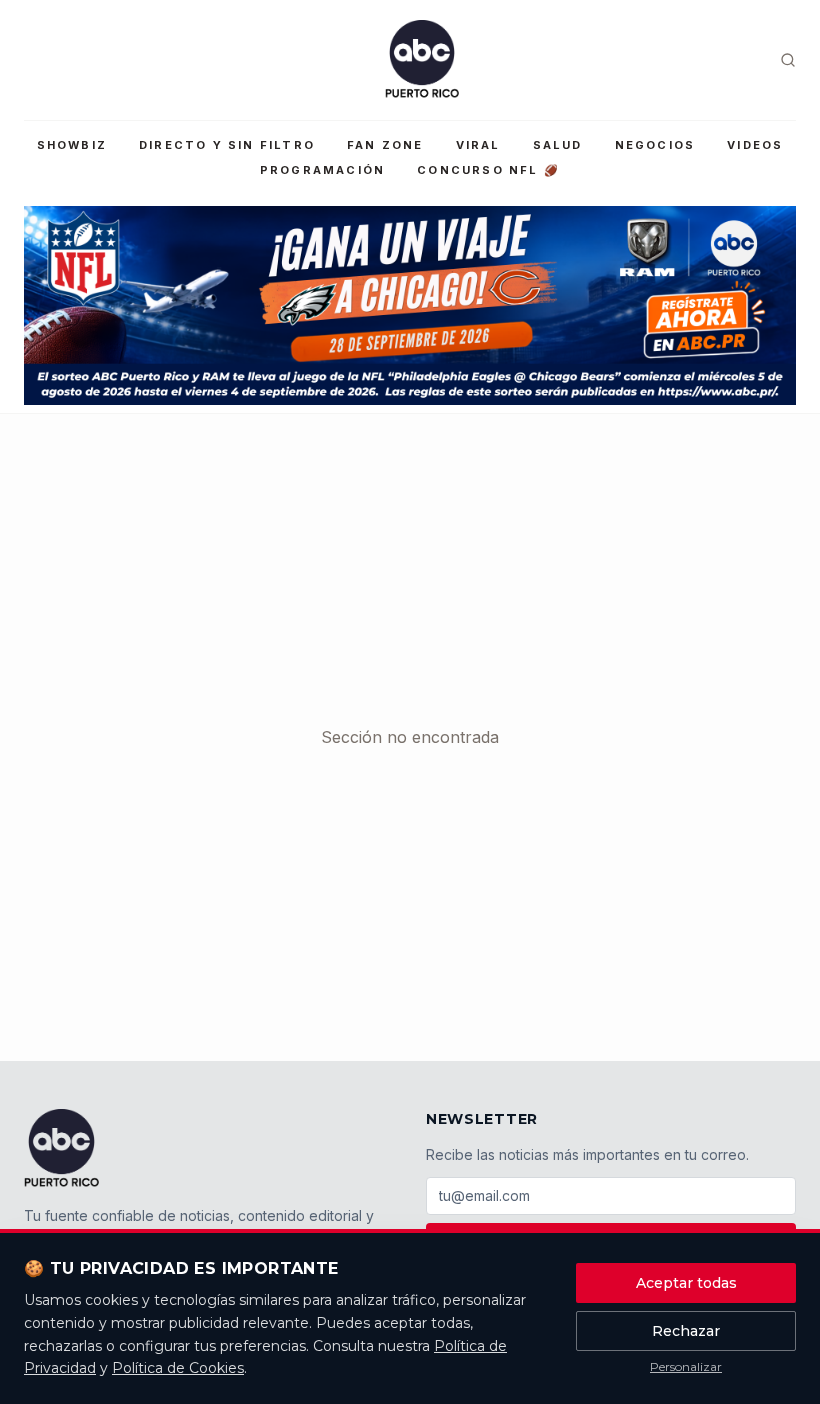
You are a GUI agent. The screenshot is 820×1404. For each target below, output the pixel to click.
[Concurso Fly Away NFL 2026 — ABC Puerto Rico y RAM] (410, 305)
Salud (558, 145)
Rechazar (686, 1331)
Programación (322, 170)
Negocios (655, 145)
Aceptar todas (686, 1283)
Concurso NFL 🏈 (488, 170)
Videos (755, 145)
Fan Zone (385, 145)
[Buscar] (788, 60)
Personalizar (686, 1366)
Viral (478, 145)
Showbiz (72, 145)
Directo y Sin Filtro (227, 145)
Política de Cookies (178, 1368)
